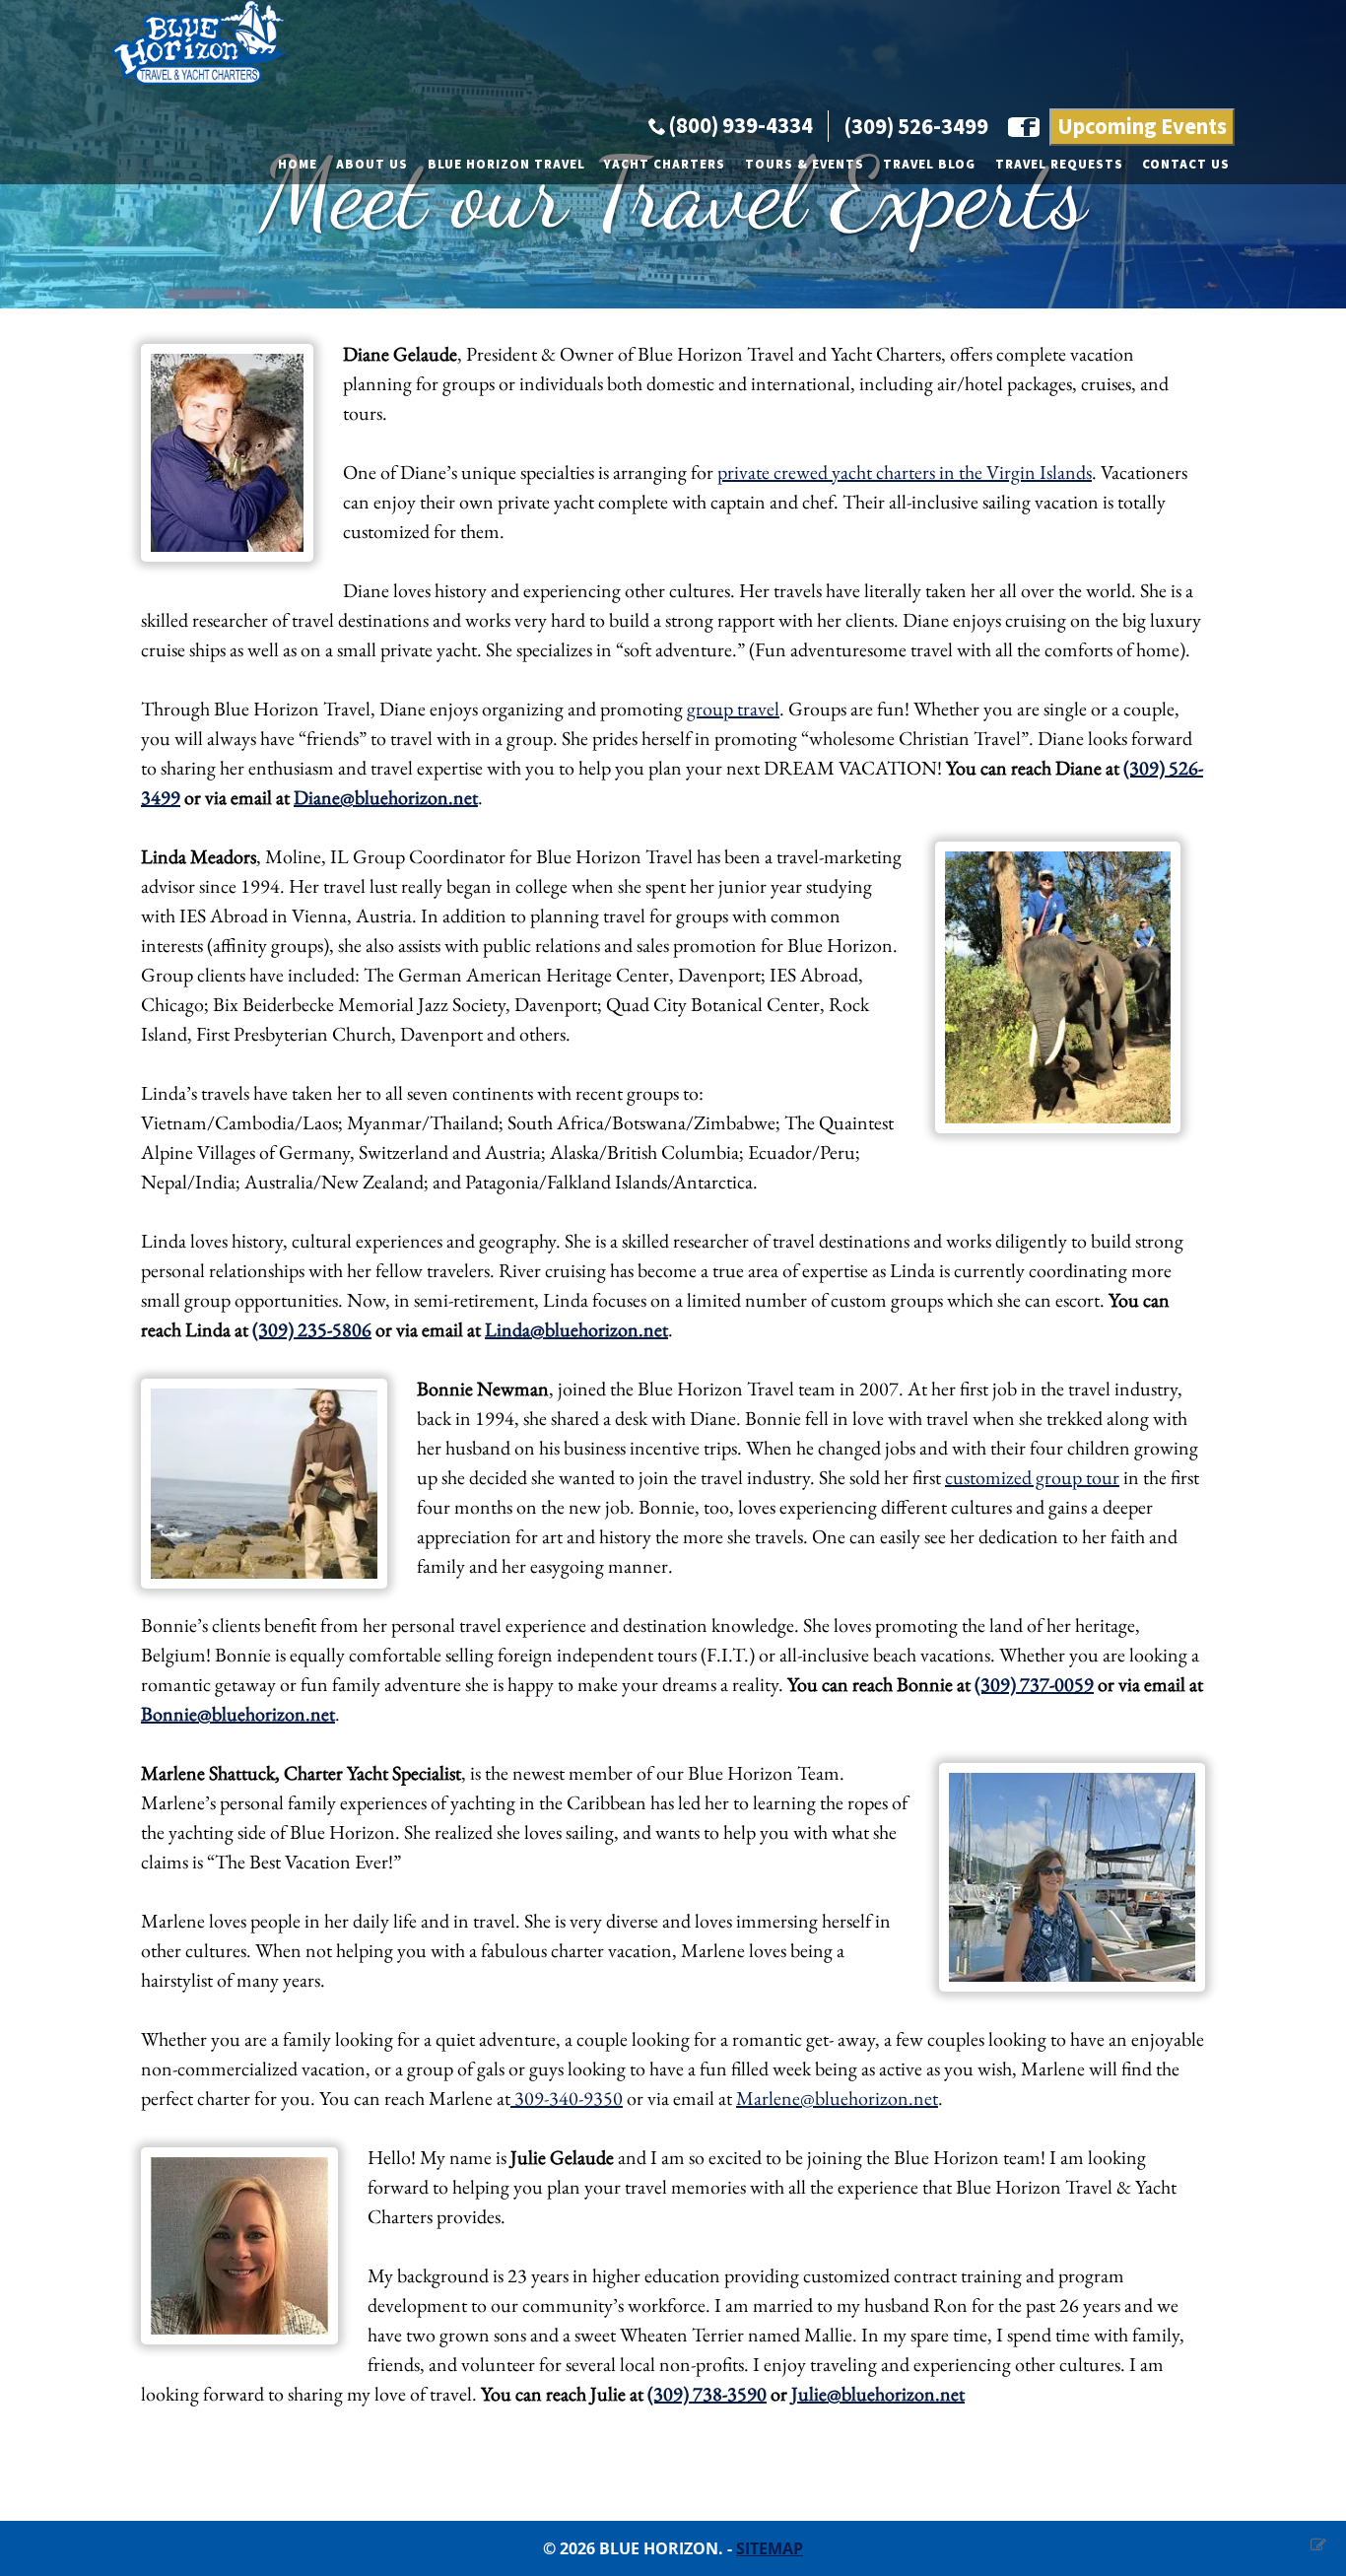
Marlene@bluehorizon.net (837, 2098)
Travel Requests (1059, 165)
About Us (372, 165)
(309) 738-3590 (707, 2394)
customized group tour (1032, 1477)
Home (298, 165)
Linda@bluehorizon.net (576, 1329)
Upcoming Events (1142, 127)
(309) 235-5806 (312, 1329)
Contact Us (1186, 165)
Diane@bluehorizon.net (386, 797)
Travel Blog (929, 165)
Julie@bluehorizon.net (878, 2394)
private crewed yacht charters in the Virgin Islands (905, 472)
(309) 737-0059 (1034, 1684)
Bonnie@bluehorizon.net (238, 1714)
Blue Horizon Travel (506, 165)
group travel (733, 709)
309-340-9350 (567, 2098)
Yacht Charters (665, 165)
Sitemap (770, 2548)
